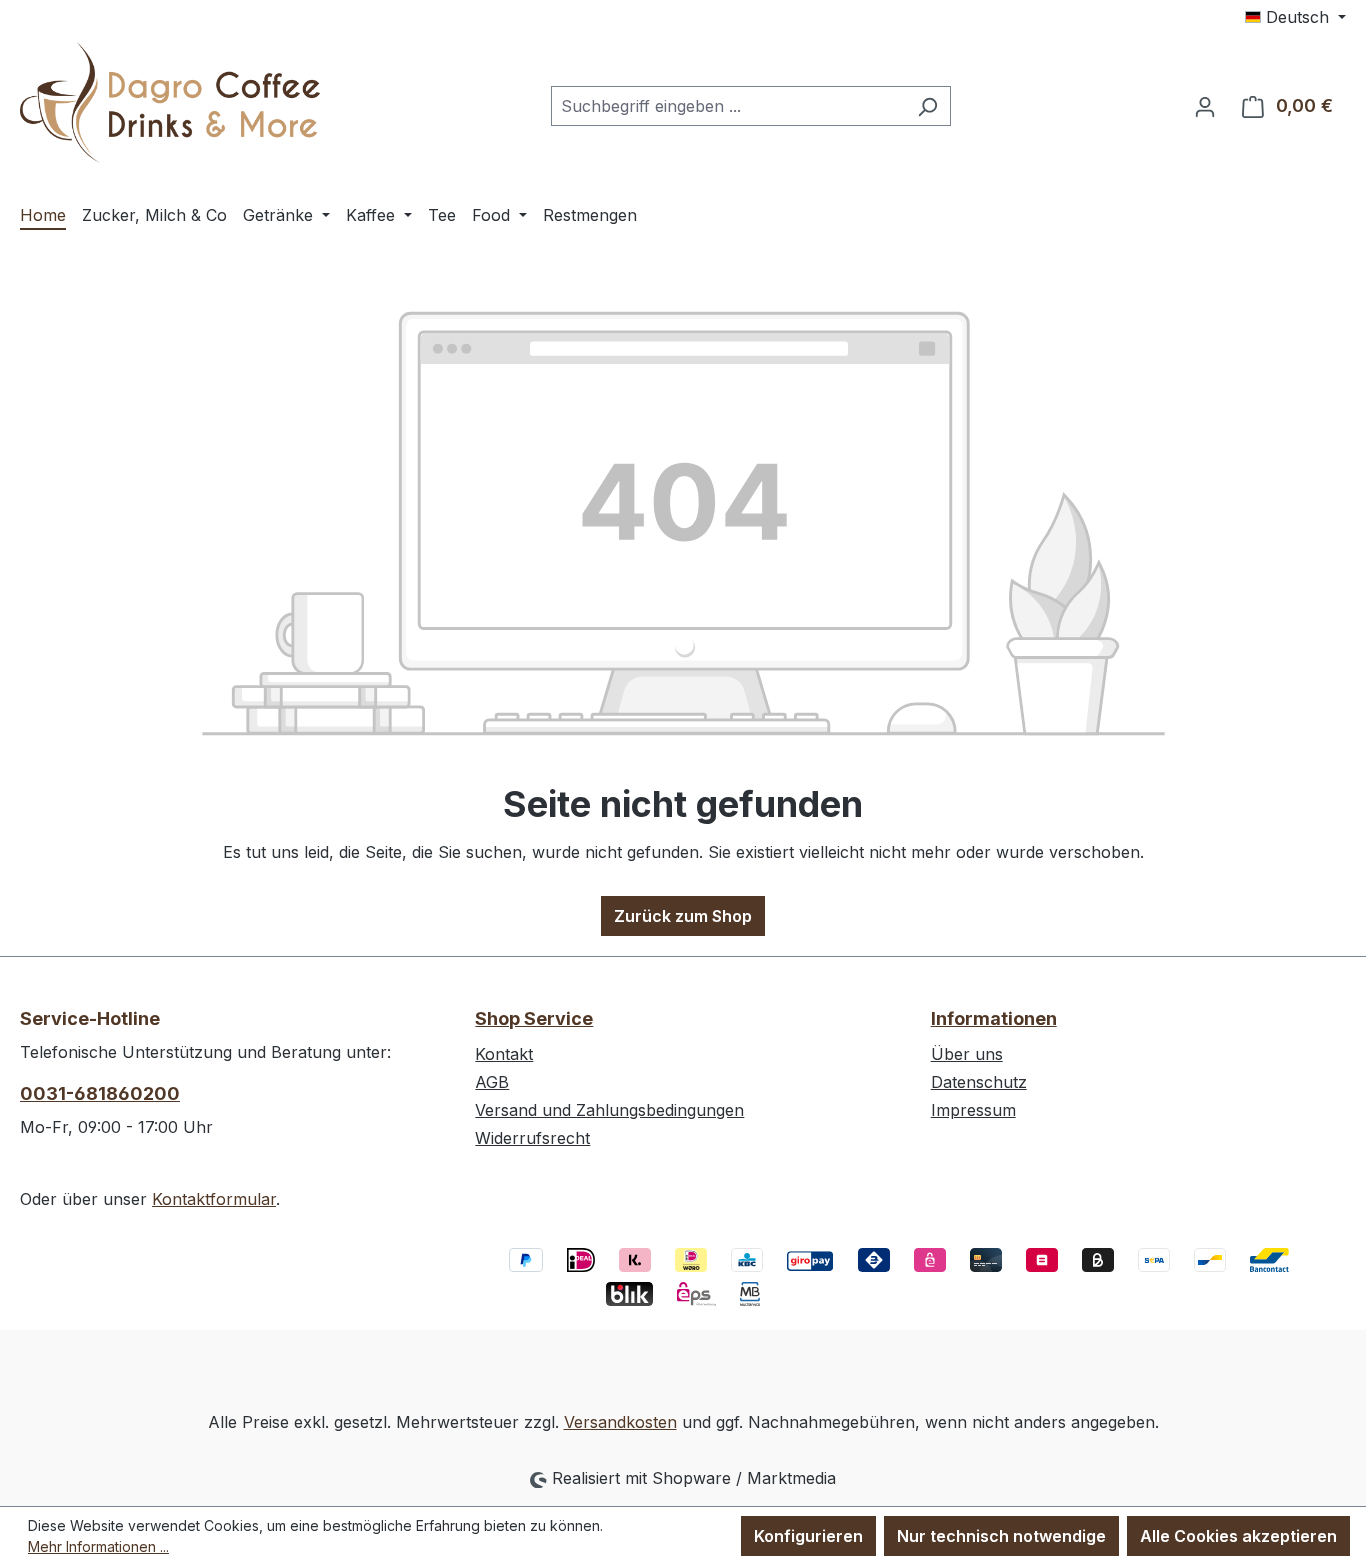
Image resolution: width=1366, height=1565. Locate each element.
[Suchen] (927, 106)
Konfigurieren (808, 1536)
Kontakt (504, 1054)
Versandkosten (620, 1422)
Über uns (967, 1054)
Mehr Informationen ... (98, 1546)
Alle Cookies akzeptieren (1238, 1536)
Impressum (973, 1110)
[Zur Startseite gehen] (170, 102)
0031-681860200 (100, 1093)
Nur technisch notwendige (1001, 1536)
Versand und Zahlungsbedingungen (609, 1110)
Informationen (994, 1018)
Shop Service (534, 1018)
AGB (492, 1082)
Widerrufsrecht (532, 1138)
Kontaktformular (214, 1199)
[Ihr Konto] (1205, 106)
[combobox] (728, 106)
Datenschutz (979, 1082)
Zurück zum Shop (683, 916)
